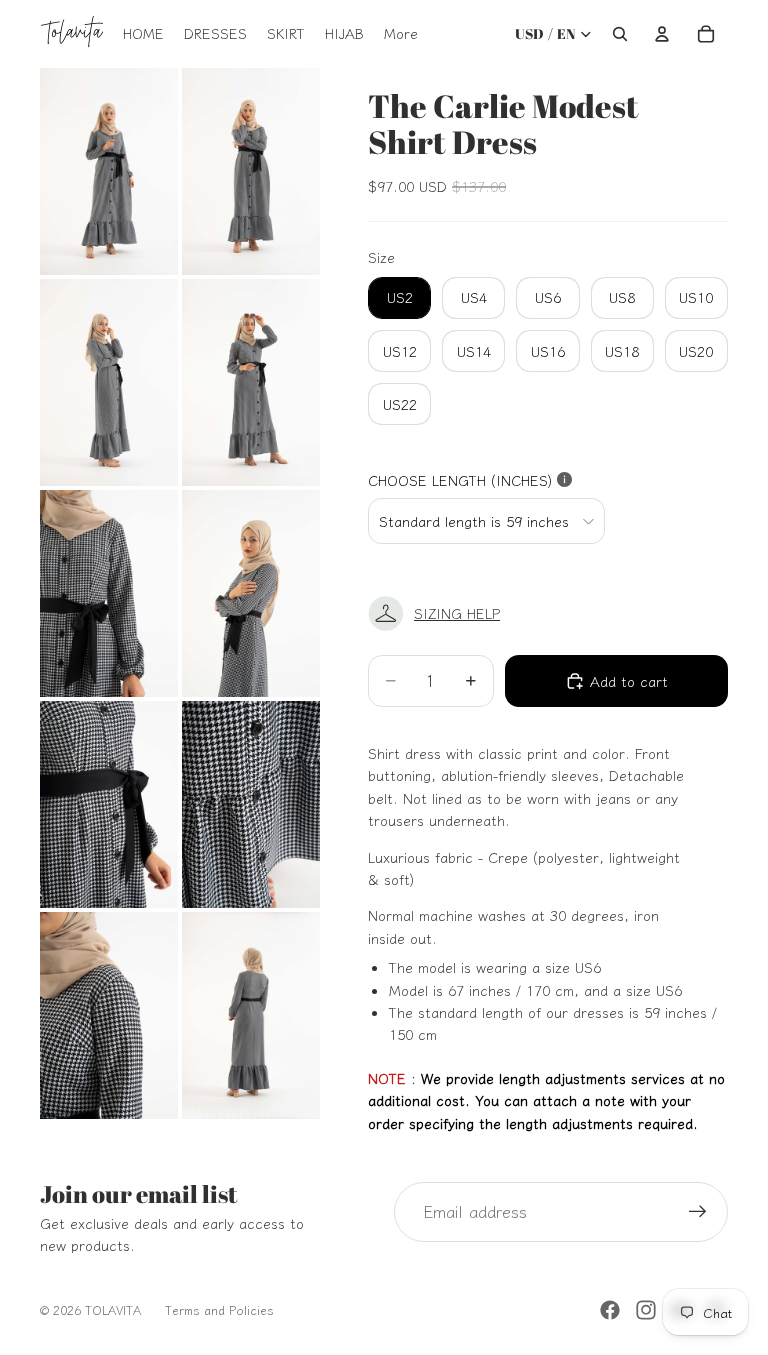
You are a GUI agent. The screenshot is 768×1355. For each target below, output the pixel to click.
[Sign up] (698, 1212)
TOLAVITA (113, 1309)
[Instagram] (646, 1310)
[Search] (620, 34)
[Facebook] (610, 1310)
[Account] (662, 34)
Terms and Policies (219, 1309)
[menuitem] (401, 34)
